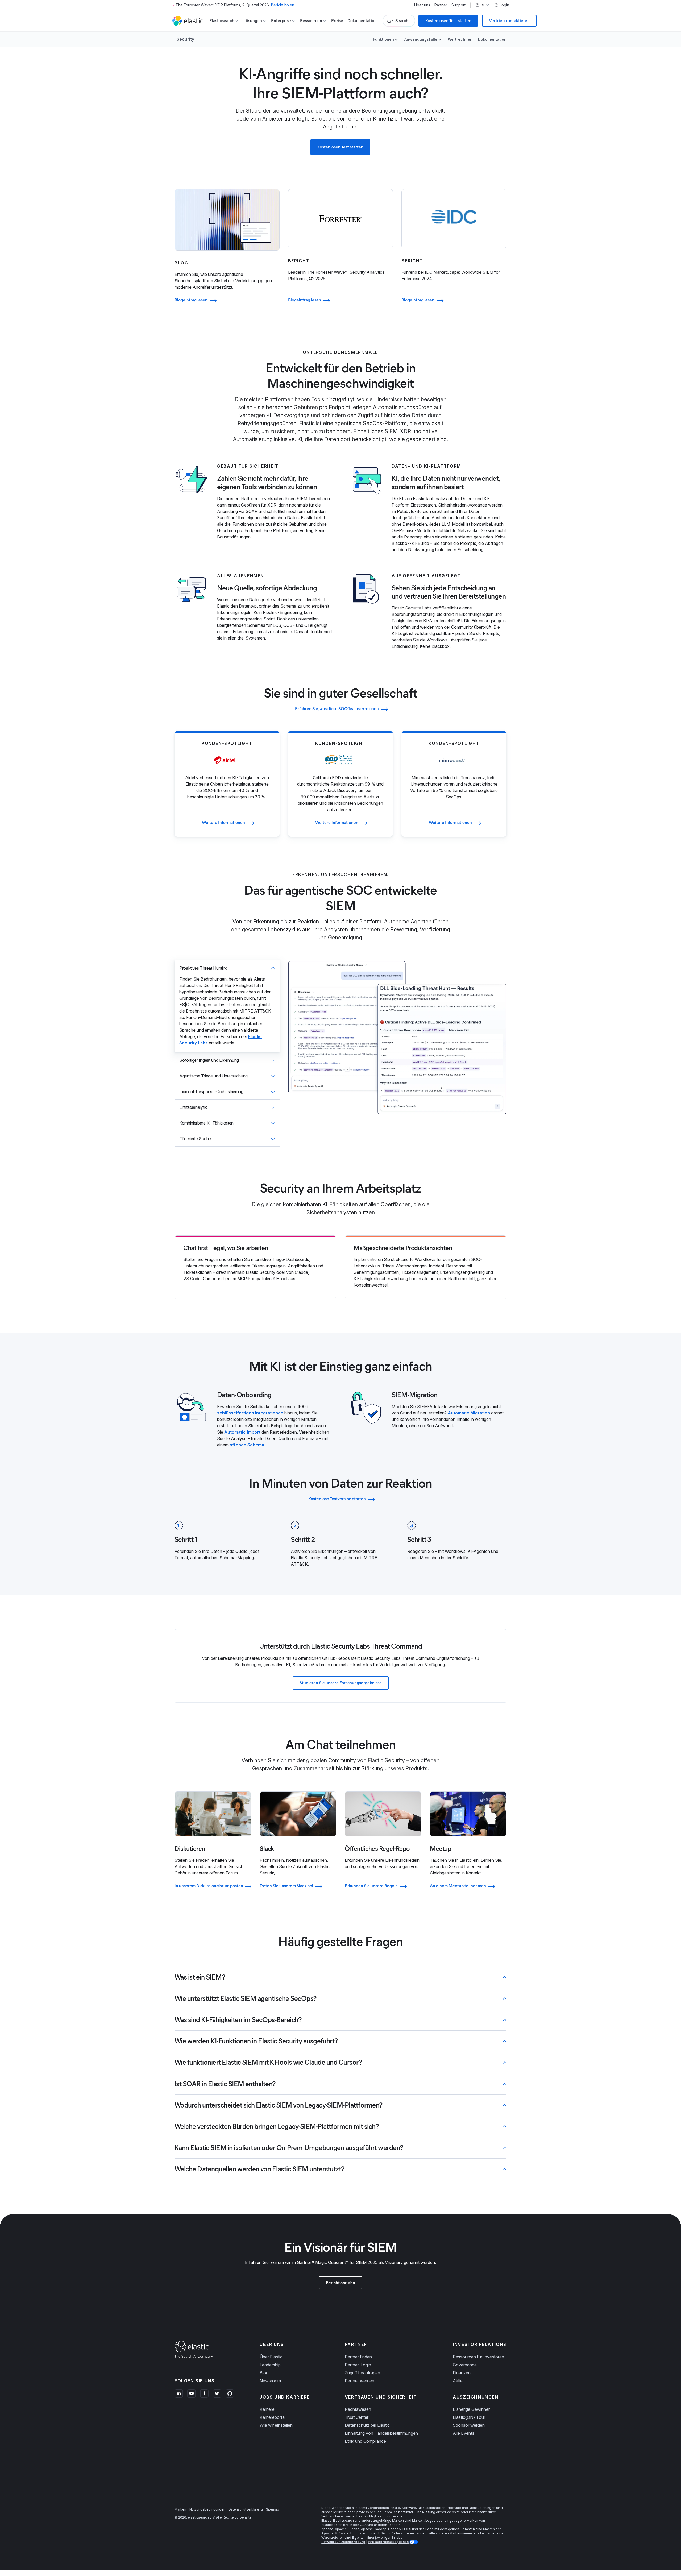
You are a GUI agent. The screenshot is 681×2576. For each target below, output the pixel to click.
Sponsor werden (469, 2425)
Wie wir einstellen (276, 2425)
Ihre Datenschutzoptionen (389, 2542)
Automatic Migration (469, 1413)
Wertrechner (460, 39)
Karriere (267, 2409)
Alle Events (464, 2433)
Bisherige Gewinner (471, 2409)
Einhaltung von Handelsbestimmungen (381, 2433)
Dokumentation (362, 21)
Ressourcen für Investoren (478, 2357)
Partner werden (360, 2381)
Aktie (458, 2381)
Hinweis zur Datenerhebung (343, 2542)
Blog (264, 2373)
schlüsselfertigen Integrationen (250, 1413)
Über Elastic (271, 2357)
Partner (441, 5)
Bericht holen (283, 5)
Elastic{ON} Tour (469, 2417)
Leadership (270, 2365)
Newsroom (270, 2381)
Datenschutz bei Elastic (367, 2425)
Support (458, 5)
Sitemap (273, 2509)
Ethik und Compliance (365, 2441)
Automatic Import (242, 1432)
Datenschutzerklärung (246, 2509)
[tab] (227, 1006)
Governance (465, 2365)
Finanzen (462, 2373)
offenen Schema (247, 1445)
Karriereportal (273, 2417)
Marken (180, 2509)
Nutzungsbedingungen (207, 2509)
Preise (337, 21)
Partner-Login (358, 2365)
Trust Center (357, 2417)
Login (504, 5)
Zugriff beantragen (362, 2373)
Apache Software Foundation (344, 2533)
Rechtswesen (358, 2409)
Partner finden (358, 2357)
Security (185, 39)
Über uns (422, 5)
